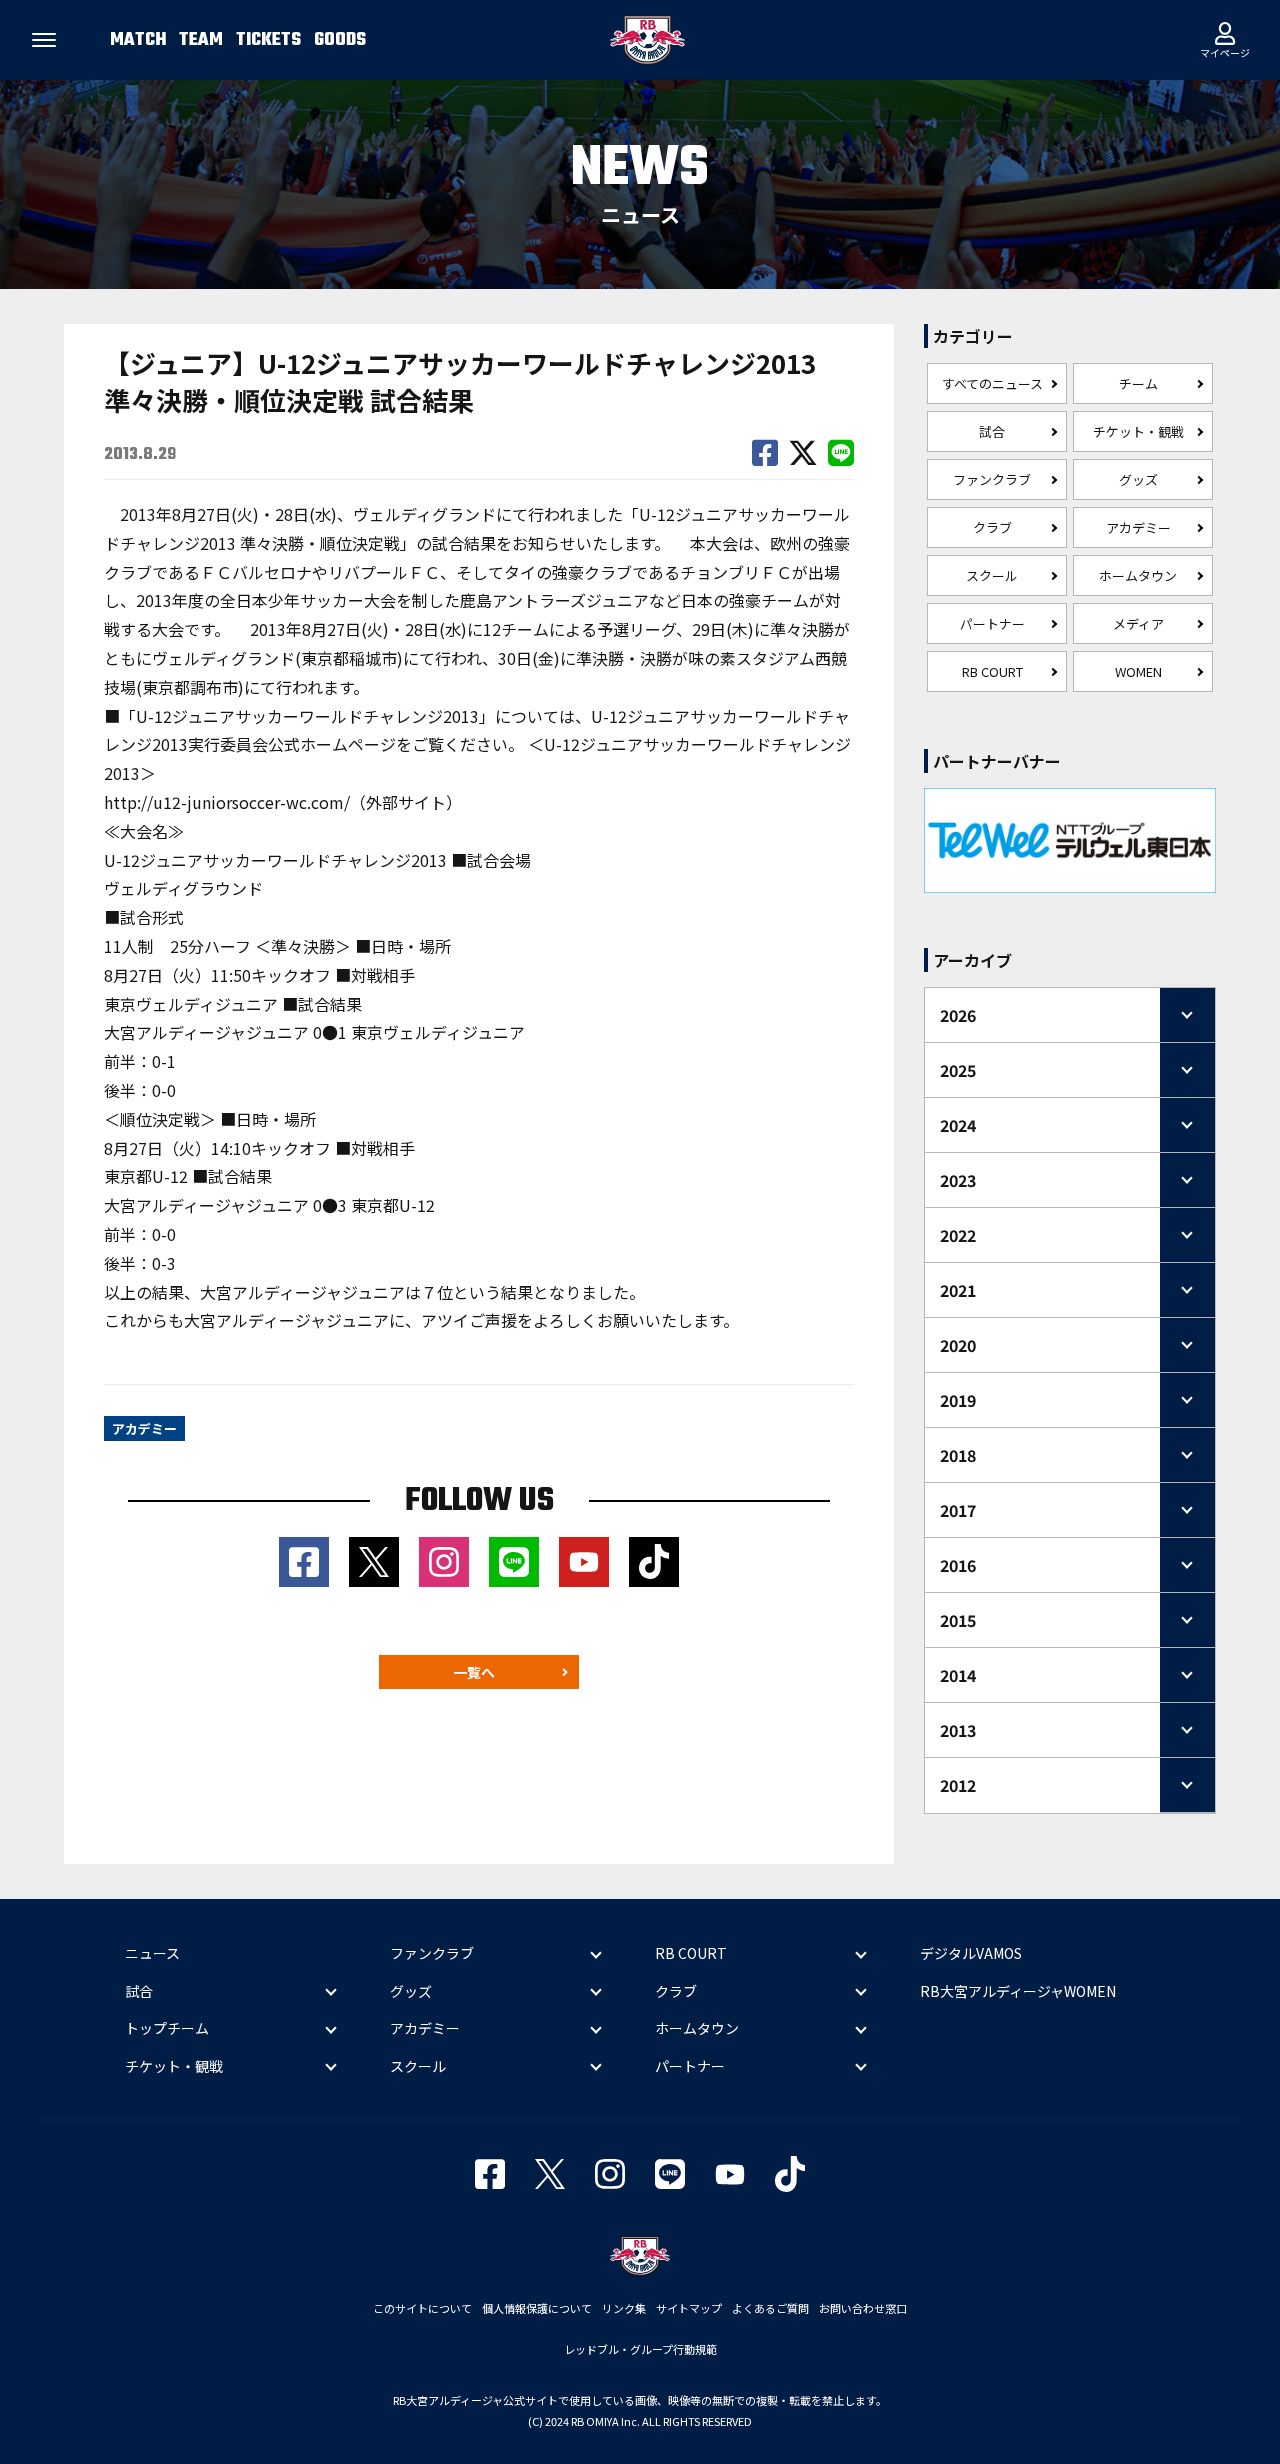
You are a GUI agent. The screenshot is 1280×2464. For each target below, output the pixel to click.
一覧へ (474, 1672)
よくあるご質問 (770, 2308)
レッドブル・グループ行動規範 (640, 2349)
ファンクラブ (992, 479)
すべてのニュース (992, 383)
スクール (992, 575)
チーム (1138, 383)
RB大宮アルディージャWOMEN (1018, 1991)
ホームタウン (1138, 575)
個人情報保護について (537, 2308)
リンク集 (624, 2308)
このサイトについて (422, 2308)
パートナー (992, 623)
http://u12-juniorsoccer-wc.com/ (227, 802)
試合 (992, 431)
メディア (1138, 623)
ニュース (152, 1953)
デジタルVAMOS (971, 1953)
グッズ (1138, 479)
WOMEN (1138, 671)
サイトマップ (689, 2308)
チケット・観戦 (1138, 431)
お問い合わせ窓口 (863, 2308)
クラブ (992, 527)
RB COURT (992, 671)
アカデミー (1138, 527)
